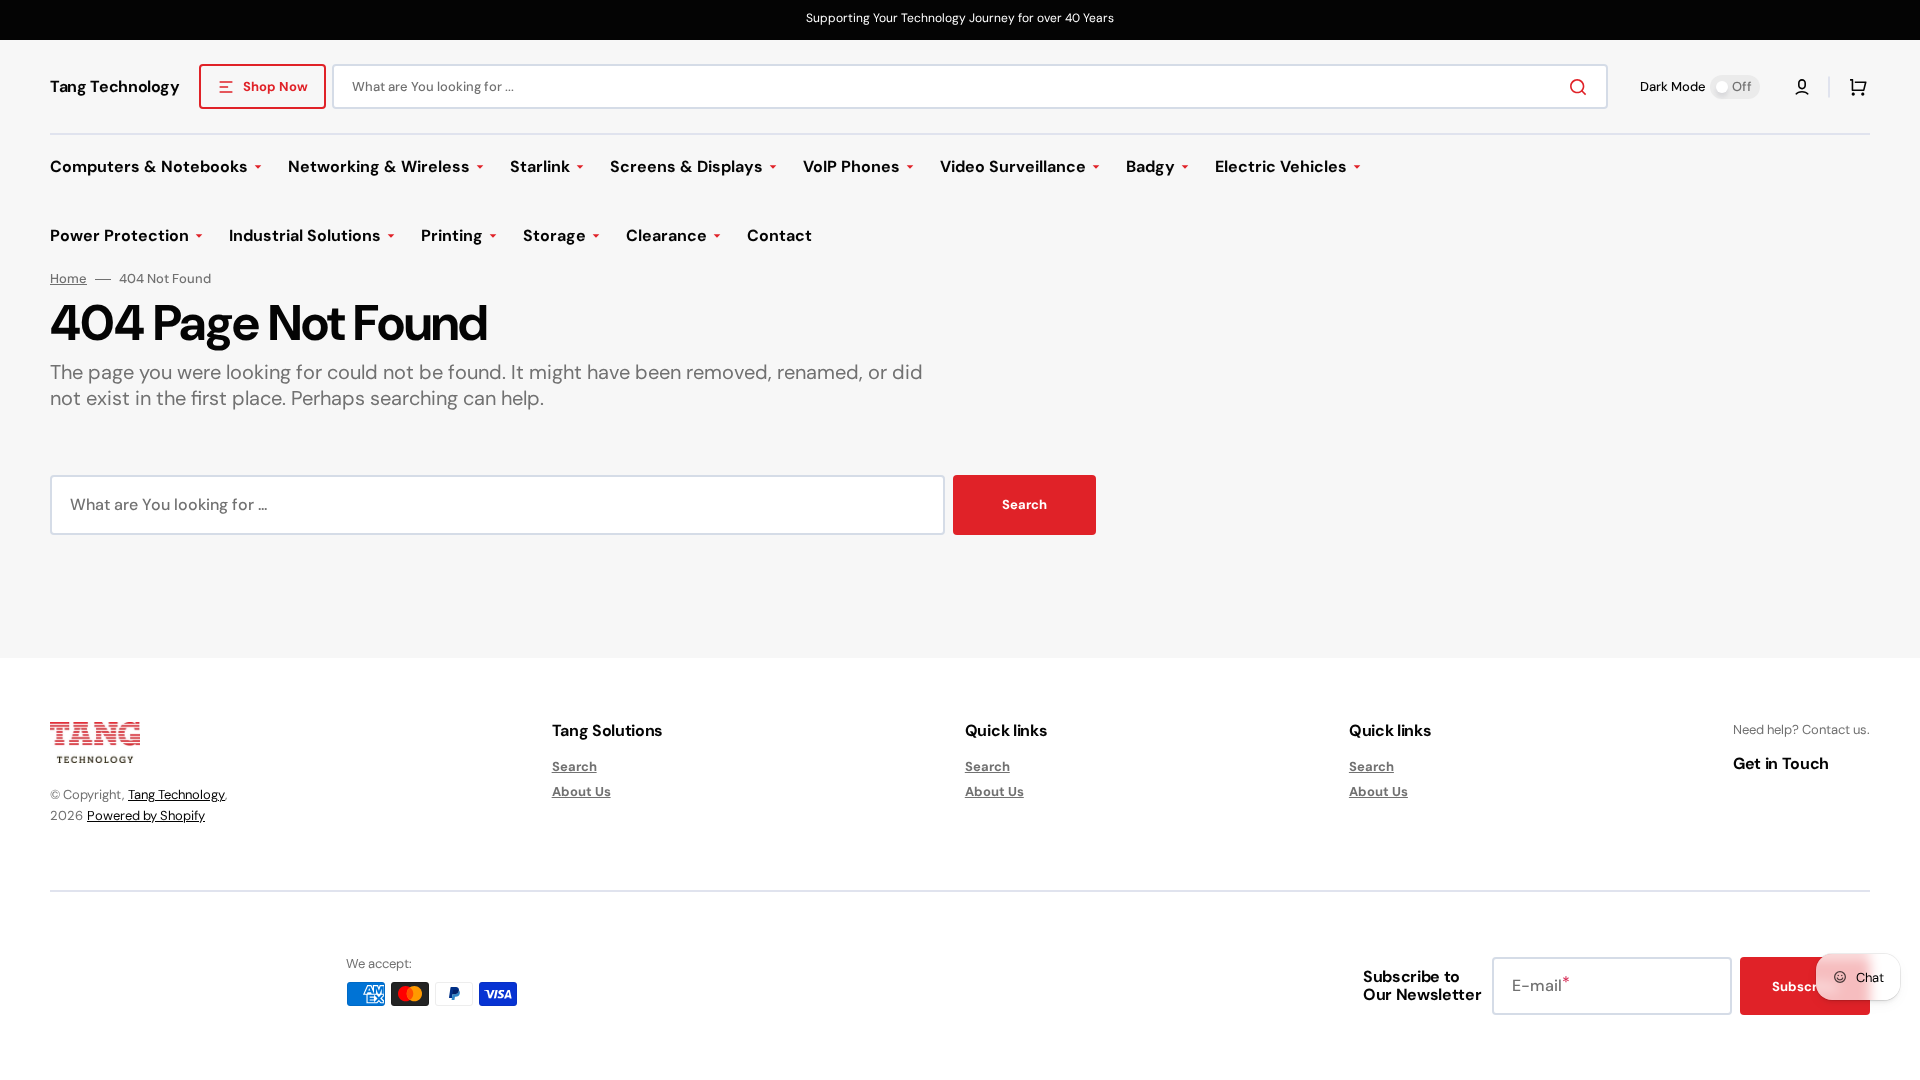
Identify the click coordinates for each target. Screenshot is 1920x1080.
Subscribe (1805, 986)
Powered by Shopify (146, 815)
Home (68, 279)
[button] (1802, 87)
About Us (581, 791)
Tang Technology (176, 794)
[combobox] (970, 86)
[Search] (1582, 87)
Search (1024, 504)
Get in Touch (1781, 763)
